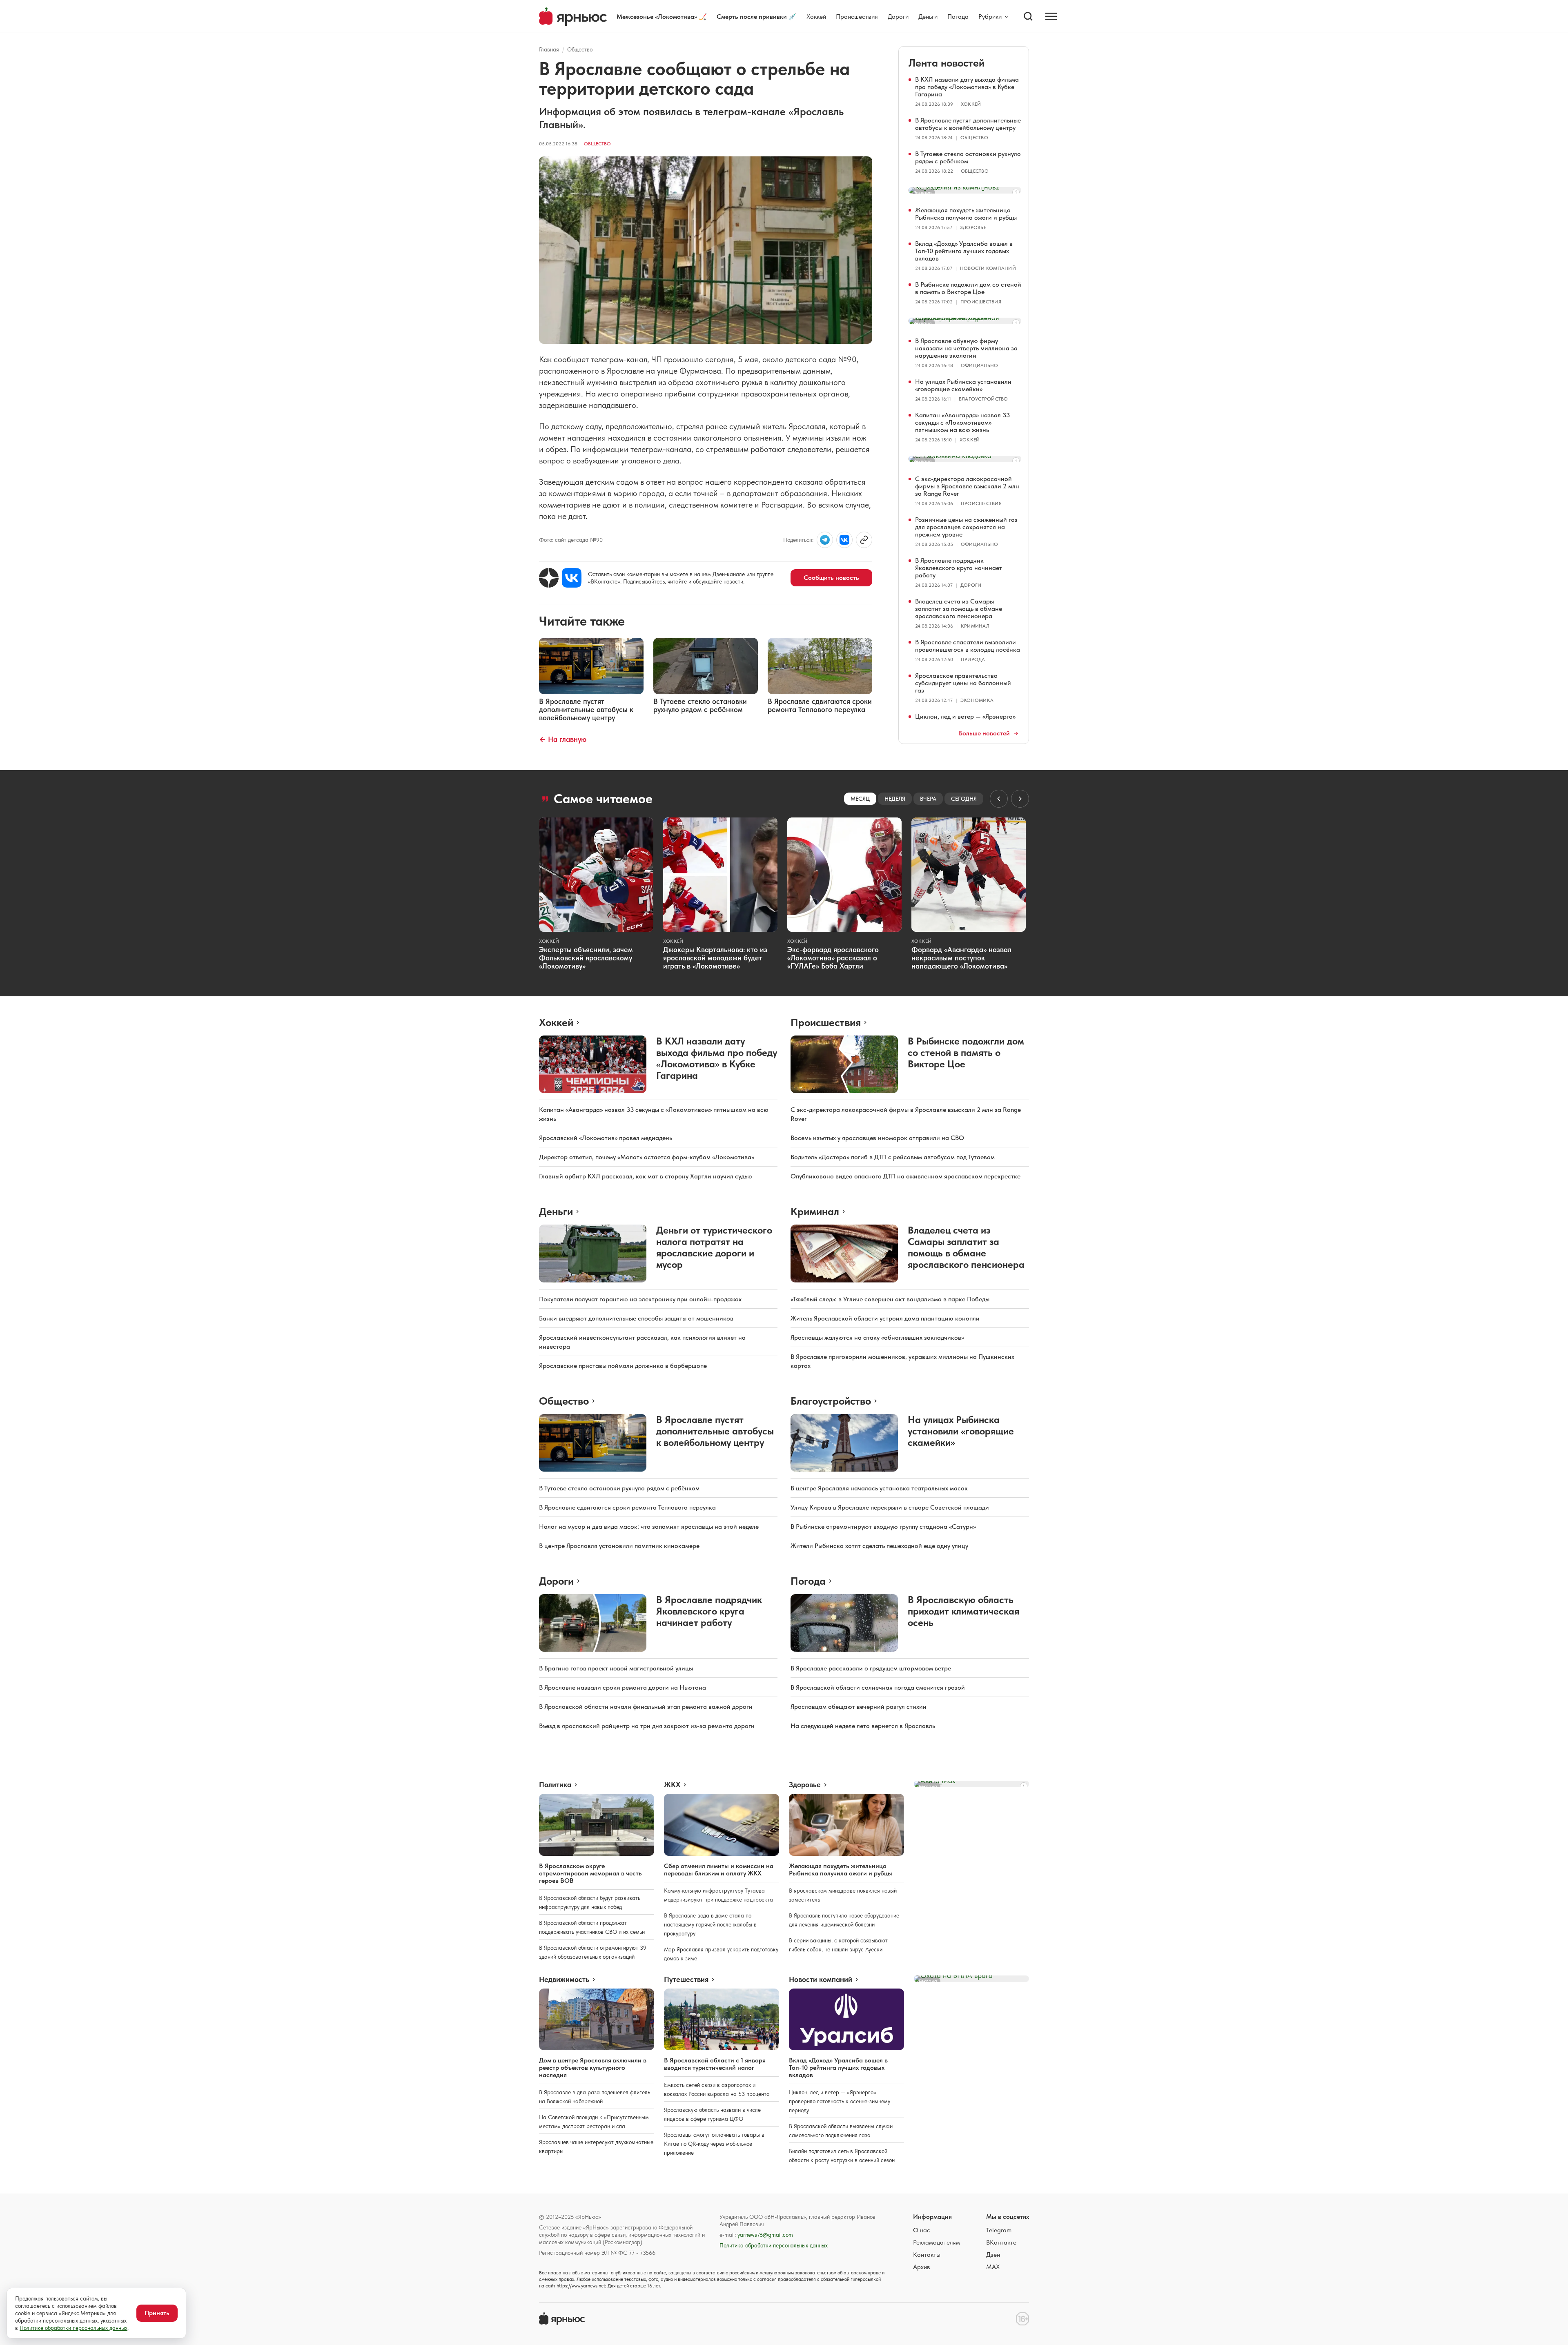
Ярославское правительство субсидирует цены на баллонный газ (963, 683)
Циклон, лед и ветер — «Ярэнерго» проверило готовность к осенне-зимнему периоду (840, 2101)
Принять (157, 2313)
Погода (958, 17)
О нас (922, 2230)
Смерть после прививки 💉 (757, 17)
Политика (555, 1785)
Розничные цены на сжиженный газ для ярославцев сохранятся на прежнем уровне (966, 527)
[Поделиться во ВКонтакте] (844, 540)
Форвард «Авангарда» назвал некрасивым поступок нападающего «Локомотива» (961, 958)
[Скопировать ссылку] (864, 540)
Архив (922, 2267)
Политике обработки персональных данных (73, 2328)
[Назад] (999, 799)
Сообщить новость (831, 578)
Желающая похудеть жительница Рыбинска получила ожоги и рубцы (966, 214)
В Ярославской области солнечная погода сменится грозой (878, 1687)
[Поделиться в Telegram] (825, 540)
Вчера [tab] (928, 799)
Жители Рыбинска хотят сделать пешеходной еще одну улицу (879, 1546)
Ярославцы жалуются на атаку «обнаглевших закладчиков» (877, 1337)
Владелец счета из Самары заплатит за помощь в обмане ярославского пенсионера (959, 609)
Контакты (927, 2255)
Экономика (977, 700)
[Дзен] (549, 578)
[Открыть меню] (1051, 16)
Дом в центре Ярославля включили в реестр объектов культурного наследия (593, 2068)
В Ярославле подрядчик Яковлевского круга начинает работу (959, 568)
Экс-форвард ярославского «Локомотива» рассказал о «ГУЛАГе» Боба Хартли (833, 958)
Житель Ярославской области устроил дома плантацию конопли (885, 1318)
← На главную (563, 739)
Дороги (898, 17)
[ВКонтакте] (572, 578)
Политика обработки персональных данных (774, 2245)
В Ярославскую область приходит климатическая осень (963, 1611)
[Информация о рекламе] (1016, 192)
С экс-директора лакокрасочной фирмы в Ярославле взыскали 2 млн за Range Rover (967, 486)
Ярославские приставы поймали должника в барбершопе (623, 1366)
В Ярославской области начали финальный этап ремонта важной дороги (646, 1707)
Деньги (928, 17)
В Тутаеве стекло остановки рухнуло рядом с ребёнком (968, 157)
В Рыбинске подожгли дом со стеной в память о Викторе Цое (968, 288)
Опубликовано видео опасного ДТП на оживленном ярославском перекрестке (905, 1176)
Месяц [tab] (860, 799)
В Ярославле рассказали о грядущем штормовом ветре (871, 1668)
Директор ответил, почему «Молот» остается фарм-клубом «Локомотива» (647, 1157)
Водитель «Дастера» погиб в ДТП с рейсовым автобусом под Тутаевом (893, 1157)
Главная (549, 49)
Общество (580, 49)
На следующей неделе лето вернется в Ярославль (863, 1726)
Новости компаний (988, 268)
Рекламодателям (937, 2242)
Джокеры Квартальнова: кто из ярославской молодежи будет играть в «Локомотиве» (715, 958)
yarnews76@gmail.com (765, 2235)
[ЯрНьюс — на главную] (573, 17)
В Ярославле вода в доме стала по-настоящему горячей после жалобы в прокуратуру (710, 1924)
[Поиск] (1028, 16)
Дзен (993, 2255)
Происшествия (857, 17)
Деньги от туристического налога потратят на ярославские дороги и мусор (714, 1247)
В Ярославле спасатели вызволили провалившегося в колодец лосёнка (968, 646)
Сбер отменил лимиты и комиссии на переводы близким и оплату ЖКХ (719, 1870)
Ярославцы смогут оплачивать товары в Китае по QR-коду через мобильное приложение (714, 2144)
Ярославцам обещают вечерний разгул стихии (859, 1707)
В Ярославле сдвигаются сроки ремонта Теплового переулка (627, 1507)
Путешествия (686, 1980)
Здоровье (973, 227)
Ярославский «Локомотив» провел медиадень (606, 1138)
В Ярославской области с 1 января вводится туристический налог (715, 2064)
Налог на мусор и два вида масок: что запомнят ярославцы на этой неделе (649, 1527)
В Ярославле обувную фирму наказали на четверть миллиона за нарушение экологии (966, 348)
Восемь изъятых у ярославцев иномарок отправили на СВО (877, 1138)
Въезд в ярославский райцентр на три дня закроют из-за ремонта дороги (647, 1726)
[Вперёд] (1020, 799)
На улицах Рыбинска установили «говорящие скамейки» (963, 385)
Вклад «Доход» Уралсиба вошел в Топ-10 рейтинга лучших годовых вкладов (964, 251)
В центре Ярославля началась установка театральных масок (879, 1488)
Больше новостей (984, 733)
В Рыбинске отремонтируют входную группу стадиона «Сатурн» (883, 1527)
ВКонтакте (1001, 2242)
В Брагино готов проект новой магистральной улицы (616, 1668)
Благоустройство (983, 399)
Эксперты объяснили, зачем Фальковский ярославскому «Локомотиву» (586, 958)
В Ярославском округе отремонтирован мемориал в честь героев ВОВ (590, 1873)
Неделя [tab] (895, 799)
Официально (979, 365)
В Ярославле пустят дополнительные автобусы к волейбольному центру (968, 124)
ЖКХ (672, 1785)
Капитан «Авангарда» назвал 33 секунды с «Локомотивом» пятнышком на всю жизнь (962, 422)
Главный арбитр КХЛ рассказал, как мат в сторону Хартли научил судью (646, 1176)
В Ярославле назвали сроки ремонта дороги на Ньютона (623, 1687)
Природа (973, 659)
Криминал (975, 626)
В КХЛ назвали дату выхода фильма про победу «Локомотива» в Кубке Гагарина (967, 87)
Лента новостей (947, 63)
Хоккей (816, 17)
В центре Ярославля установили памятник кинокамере (619, 1546)
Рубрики (990, 17)
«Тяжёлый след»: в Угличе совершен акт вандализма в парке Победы (890, 1299)
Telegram (999, 2230)
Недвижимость (564, 1980)
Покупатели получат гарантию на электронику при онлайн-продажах (640, 1299)
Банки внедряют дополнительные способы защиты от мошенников (636, 1318)
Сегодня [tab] (964, 799)
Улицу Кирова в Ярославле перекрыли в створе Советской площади (890, 1507)
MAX (993, 2267)
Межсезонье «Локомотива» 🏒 (662, 17)
